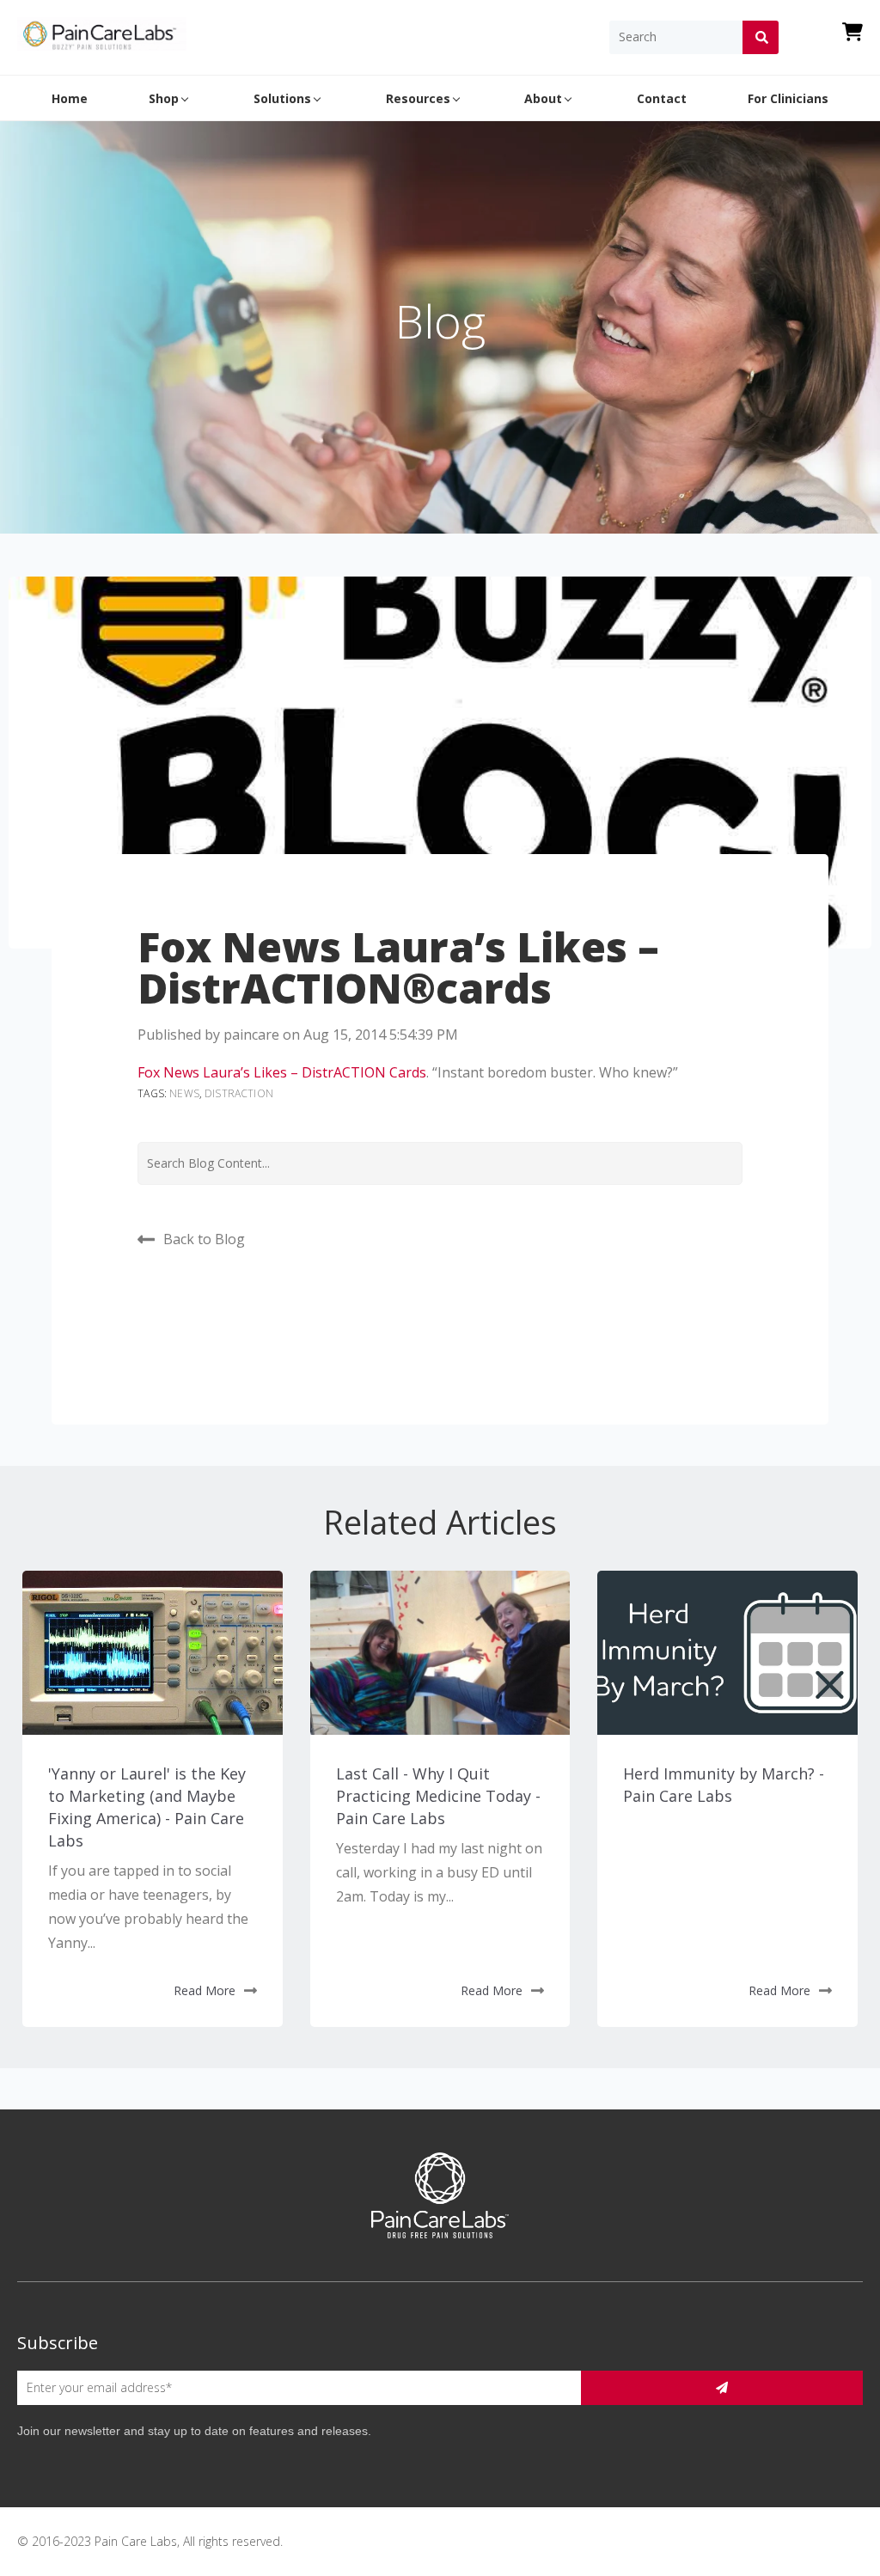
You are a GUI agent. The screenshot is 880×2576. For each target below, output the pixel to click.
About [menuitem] (543, 98)
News (184, 1093)
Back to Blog (204, 1239)
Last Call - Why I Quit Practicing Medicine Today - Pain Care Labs (438, 1796)
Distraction (239, 1093)
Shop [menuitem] (164, 98)
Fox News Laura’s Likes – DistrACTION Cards (282, 1072)
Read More (205, 1990)
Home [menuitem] (70, 98)
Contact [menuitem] (662, 98)
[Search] (760, 37)
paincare (251, 1035)
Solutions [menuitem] (282, 98)
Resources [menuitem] (418, 98)
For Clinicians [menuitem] (788, 98)
